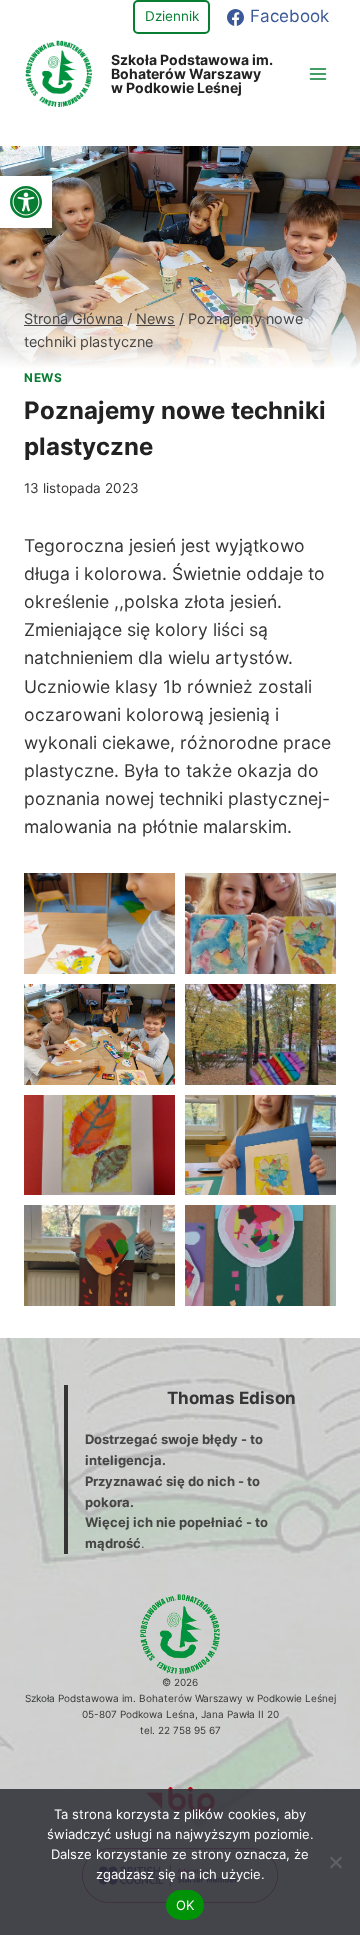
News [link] (43, 377)
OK (185, 1905)
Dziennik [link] (172, 16)
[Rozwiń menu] (317, 73)
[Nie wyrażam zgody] (335, 1862)
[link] (26, 202)
